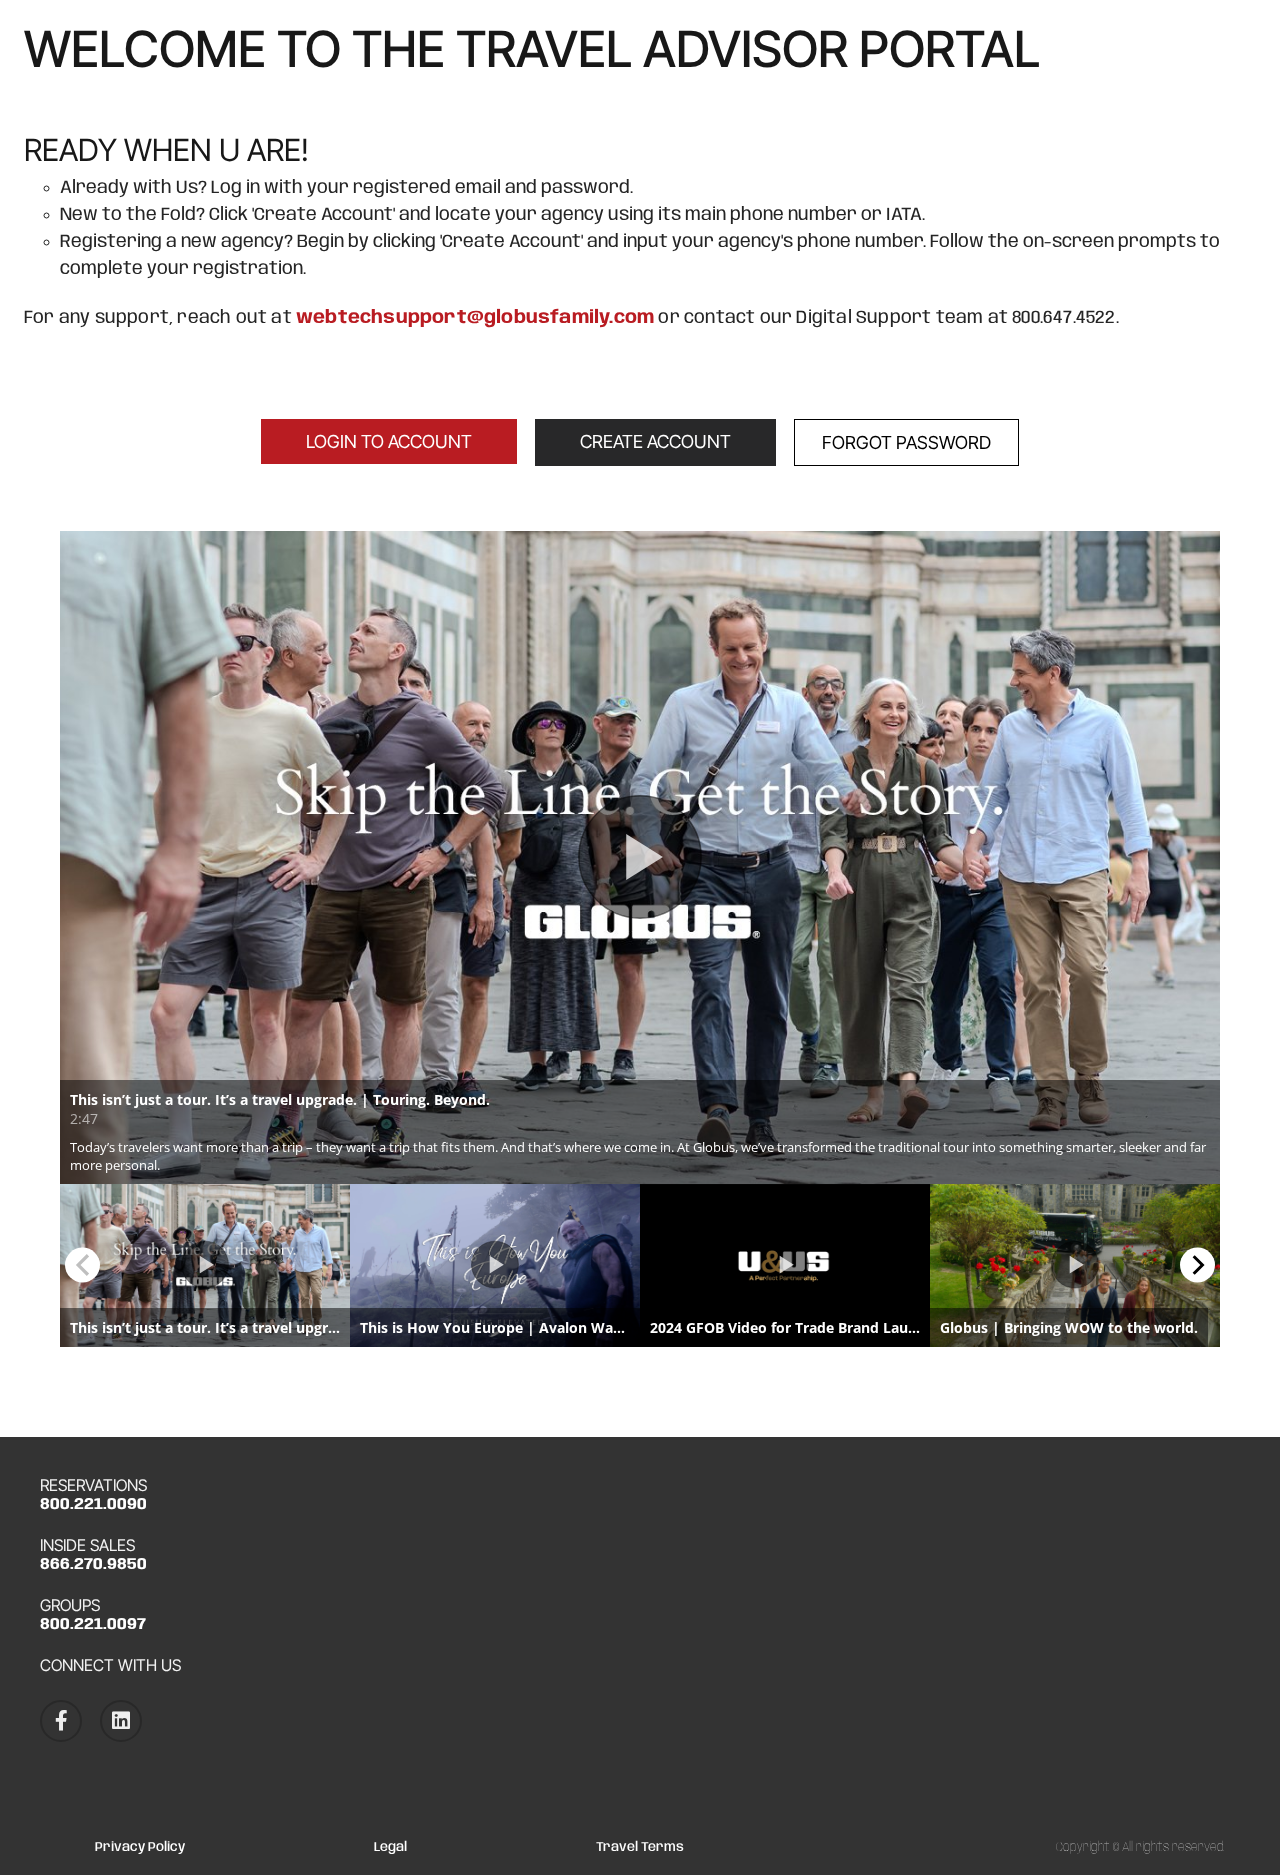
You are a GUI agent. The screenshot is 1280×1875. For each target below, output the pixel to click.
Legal (390, 1847)
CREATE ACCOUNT (655, 441)
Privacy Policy (140, 1847)
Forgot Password (906, 442)
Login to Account (389, 441)
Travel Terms (640, 1847)
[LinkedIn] (121, 1721)
